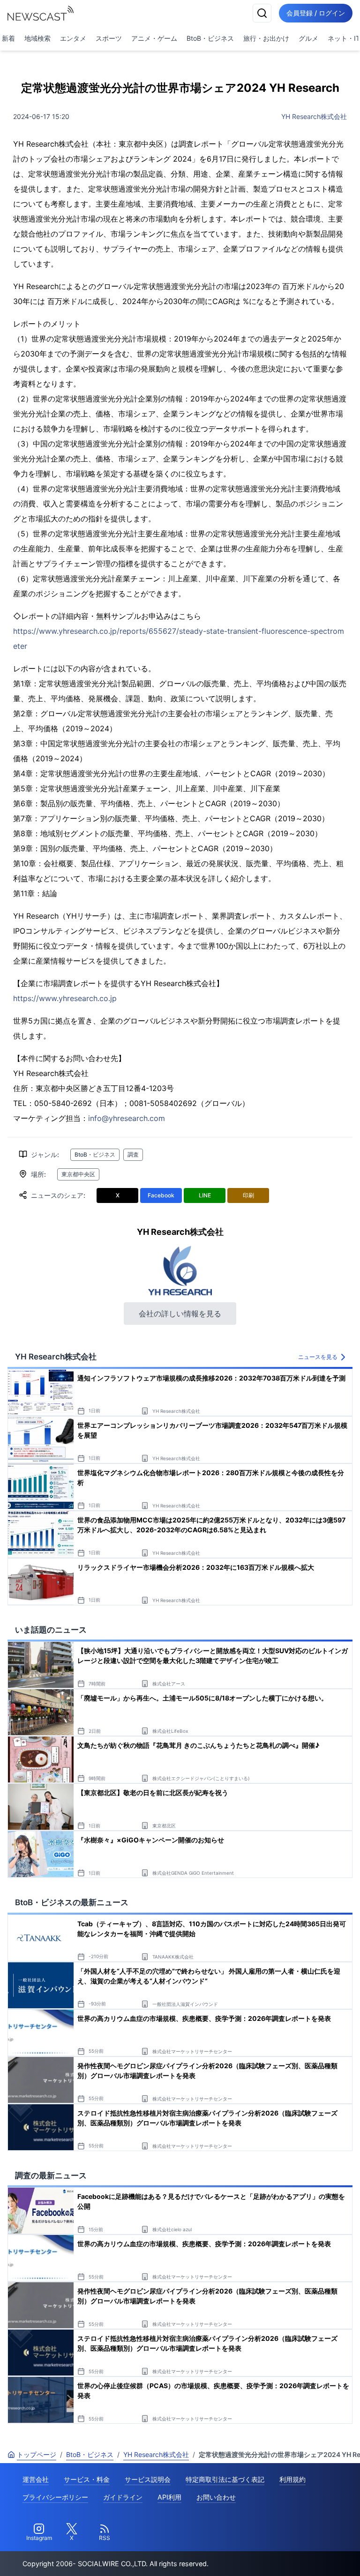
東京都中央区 (78, 1174)
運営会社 (36, 2479)
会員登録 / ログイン (316, 13)
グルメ (308, 38)
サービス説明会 (148, 2479)
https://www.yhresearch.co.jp (65, 998)
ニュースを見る (318, 1357)
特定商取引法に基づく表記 (225, 2479)
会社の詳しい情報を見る (180, 1314)
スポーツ (109, 38)
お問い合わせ (216, 2497)
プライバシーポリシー (55, 2497)
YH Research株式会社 (314, 116)
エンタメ (73, 38)
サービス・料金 (87, 2479)
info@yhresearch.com (127, 1118)
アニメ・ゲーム (154, 38)
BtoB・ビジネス (210, 38)
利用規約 (292, 2479)
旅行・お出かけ (266, 38)
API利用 (169, 2497)
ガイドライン (123, 2497)
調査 (133, 1154)
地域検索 (37, 38)
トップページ (37, 2454)
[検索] (262, 13)
